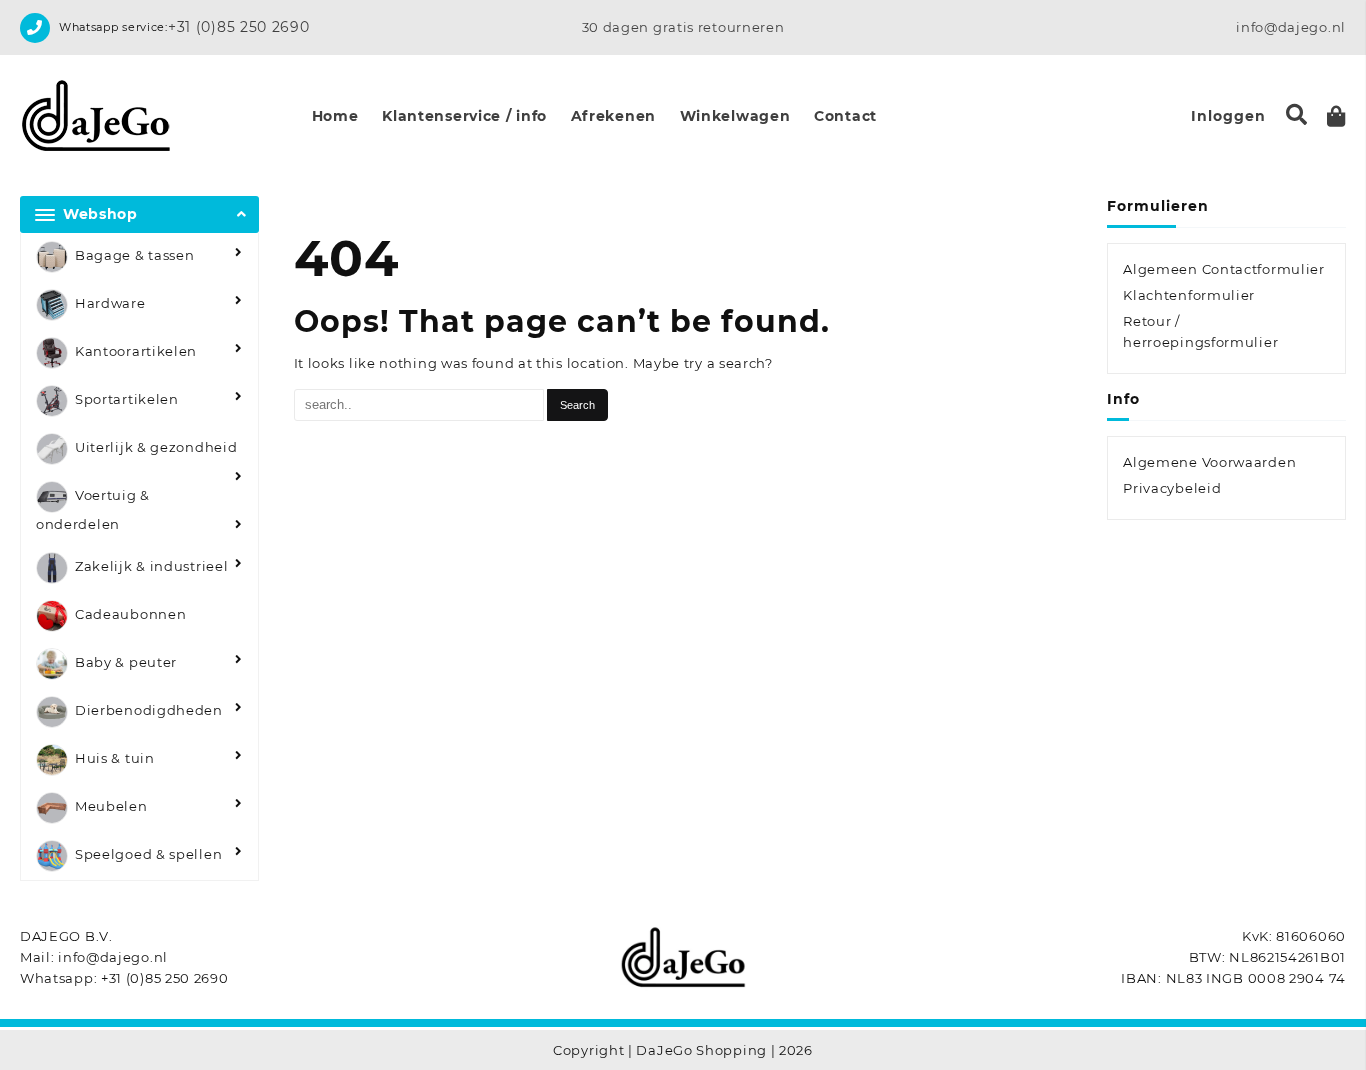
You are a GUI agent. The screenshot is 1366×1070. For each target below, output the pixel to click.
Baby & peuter (126, 663)
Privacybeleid (1172, 488)
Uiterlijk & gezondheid (156, 447)
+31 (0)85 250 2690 (239, 27)
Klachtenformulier (1189, 295)
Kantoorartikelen (136, 351)
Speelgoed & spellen (148, 855)
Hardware (110, 303)
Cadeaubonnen (130, 615)
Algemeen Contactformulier (1224, 269)
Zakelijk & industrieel (151, 567)
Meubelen (111, 807)
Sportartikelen (127, 399)
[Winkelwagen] (1336, 116)
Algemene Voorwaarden (1209, 462)
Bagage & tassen (135, 255)
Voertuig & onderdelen (93, 509)
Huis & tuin (115, 759)
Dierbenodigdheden (149, 711)
